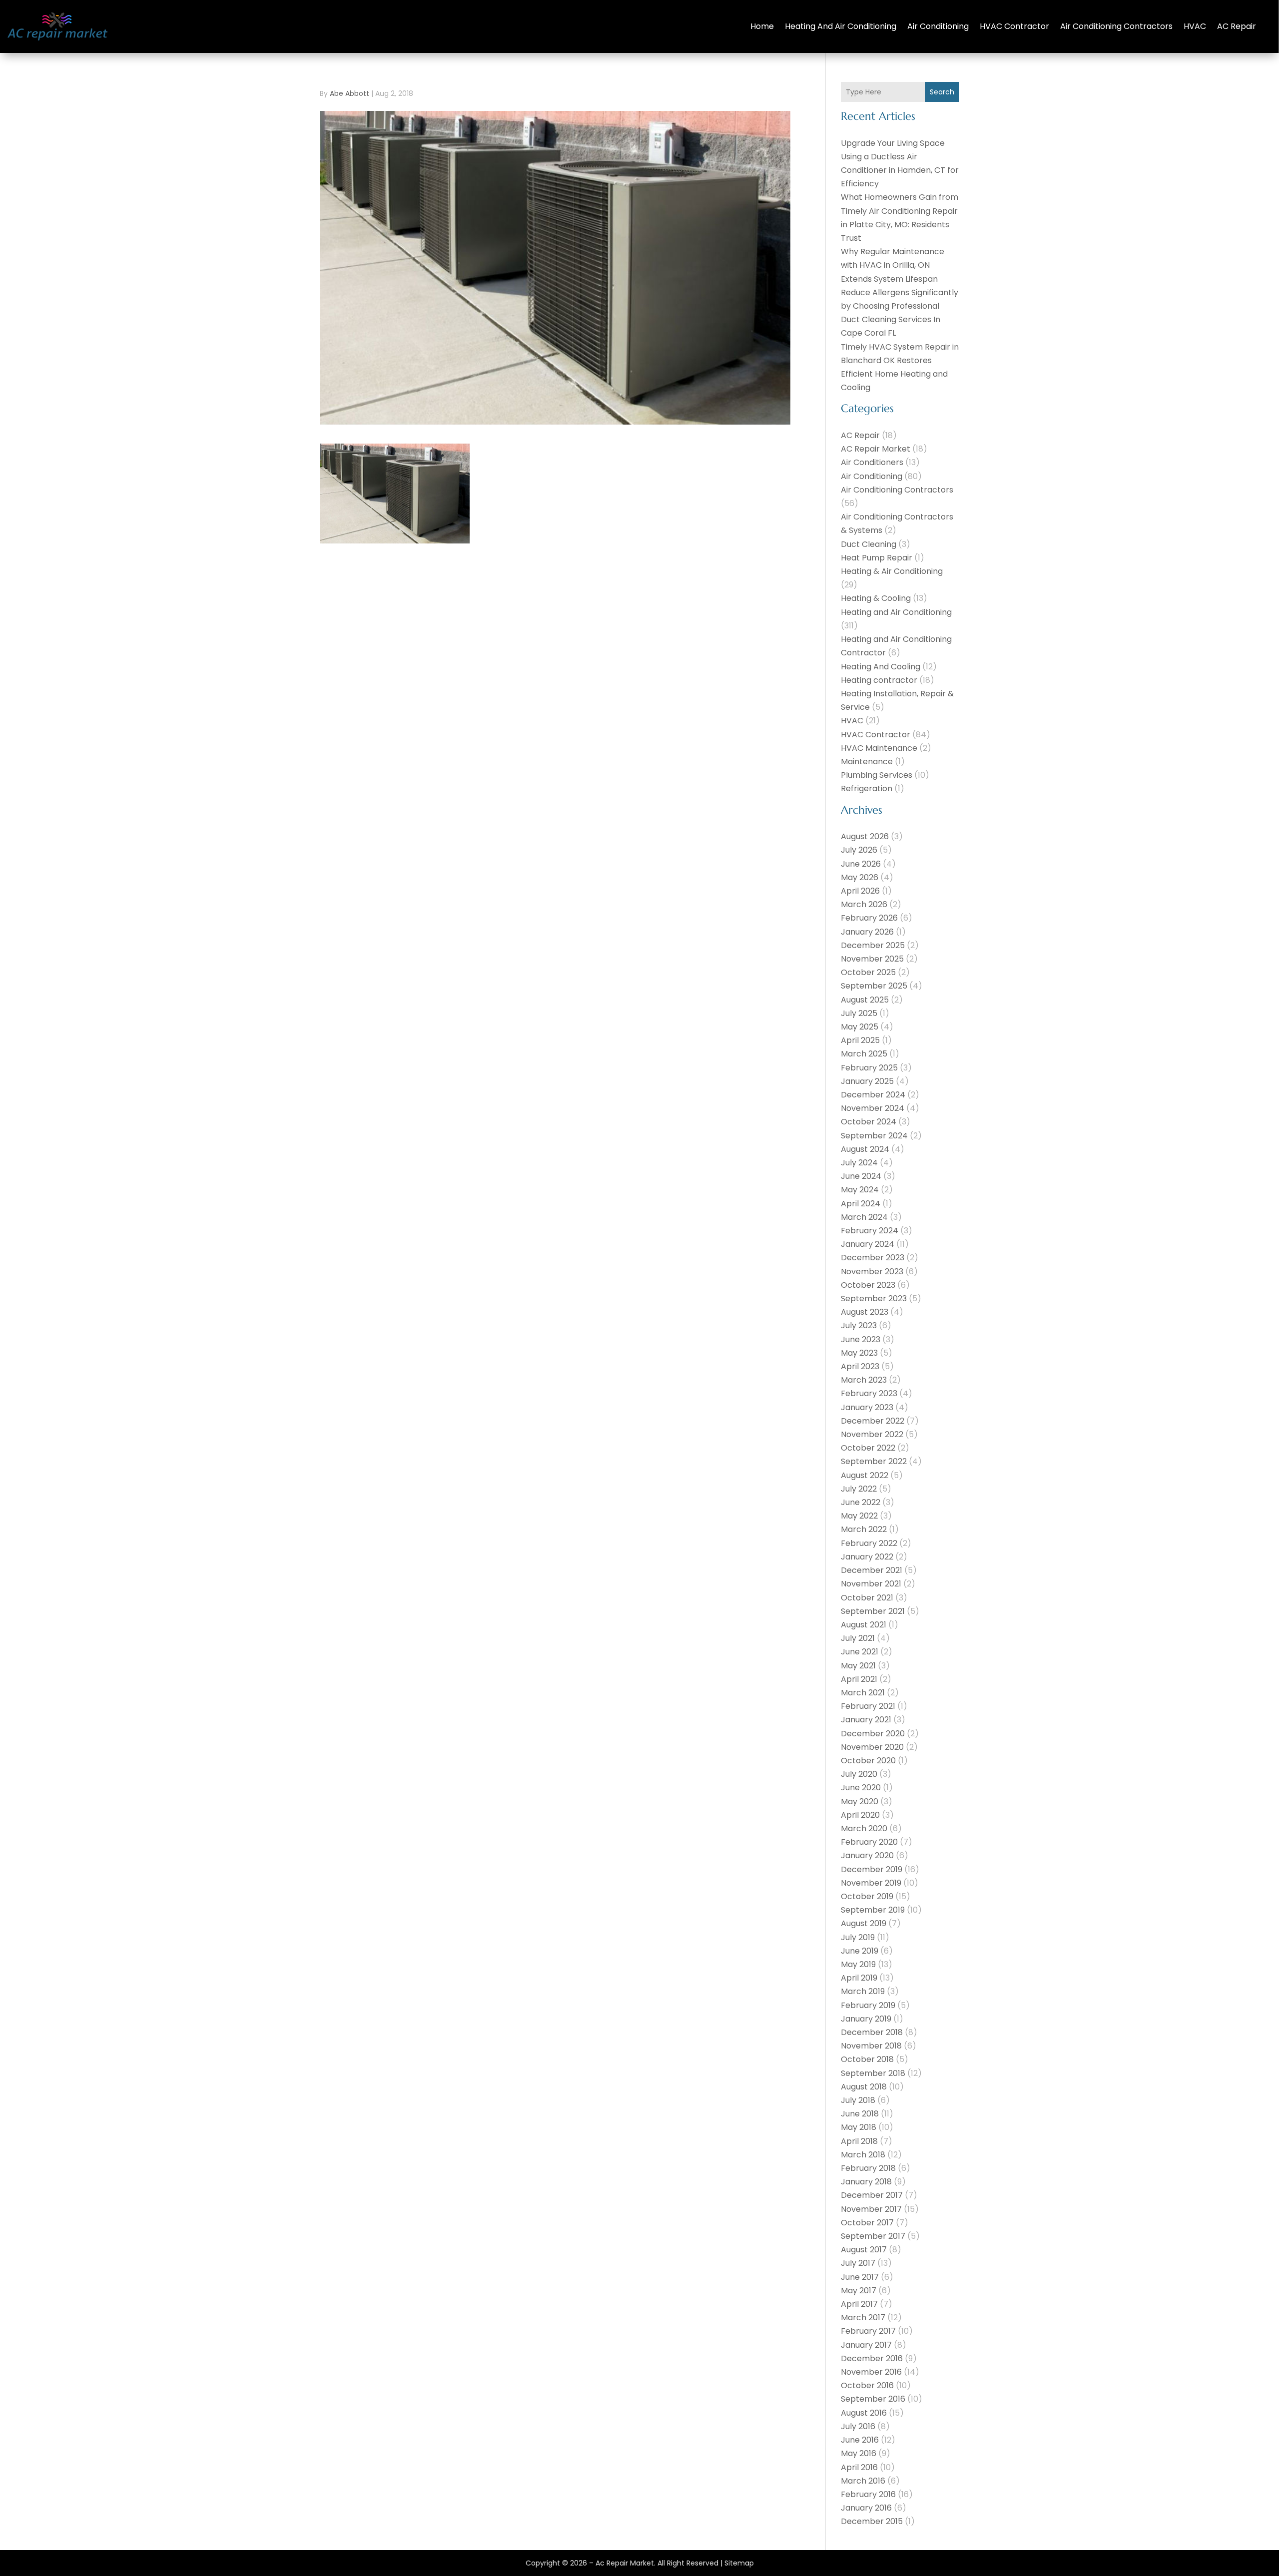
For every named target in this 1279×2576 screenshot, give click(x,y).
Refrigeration (867, 788)
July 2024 (859, 1163)
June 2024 (861, 1176)
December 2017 (872, 2195)
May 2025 (860, 1027)
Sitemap (739, 2563)
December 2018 (872, 2032)
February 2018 (868, 2168)
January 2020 (867, 1855)
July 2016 (858, 2426)
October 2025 (868, 972)
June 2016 (860, 2440)
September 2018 (873, 2073)
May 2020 (860, 1802)
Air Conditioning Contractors (1116, 26)
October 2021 (867, 1598)
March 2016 (863, 2481)
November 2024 (873, 1108)
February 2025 (869, 1068)
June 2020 (861, 1788)
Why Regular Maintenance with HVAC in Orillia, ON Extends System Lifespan (893, 265)
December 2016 (872, 2358)
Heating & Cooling (876, 598)
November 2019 (871, 1883)
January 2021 (866, 1720)
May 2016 (859, 2453)
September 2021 (873, 1611)
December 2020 (873, 1734)
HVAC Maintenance (879, 748)
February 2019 (868, 2005)
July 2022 (859, 1489)
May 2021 (858, 1666)
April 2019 (859, 1978)
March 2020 (864, 1828)
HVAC (1195, 26)
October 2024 (869, 1122)
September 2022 (874, 1461)
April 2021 (859, 1679)
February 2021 (868, 1706)
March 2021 (863, 1693)
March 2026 (864, 904)
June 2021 (860, 1652)
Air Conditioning (938, 26)
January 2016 (866, 2508)
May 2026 (860, 877)
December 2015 (872, 2521)
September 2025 (874, 986)
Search (942, 92)
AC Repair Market (876, 449)
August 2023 (865, 1312)
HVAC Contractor (1014, 26)
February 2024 (870, 1231)
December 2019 (872, 1869)
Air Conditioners (872, 462)
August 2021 (864, 1625)
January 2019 (866, 2019)
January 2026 (867, 932)
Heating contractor (879, 680)
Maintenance (867, 762)
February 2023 (869, 1393)
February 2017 (868, 2331)
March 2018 (863, 2155)
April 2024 (861, 1204)
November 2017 (871, 2209)
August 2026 (865, 836)
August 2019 (864, 1923)
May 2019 (858, 1964)
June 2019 (860, 1951)
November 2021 (871, 1584)
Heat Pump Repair (877, 558)
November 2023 (872, 1272)
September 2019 (873, 1910)
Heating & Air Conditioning (892, 571)
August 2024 (865, 1149)
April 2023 (860, 1366)
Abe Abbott (349, 93)
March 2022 (864, 1529)
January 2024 (868, 1244)
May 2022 (859, 1516)
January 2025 (867, 1081)
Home (762, 26)
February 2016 (868, 2494)
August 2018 (864, 2087)
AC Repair (1237, 26)
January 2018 (866, 2182)
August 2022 (865, 1475)
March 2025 (864, 1054)
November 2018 (871, 2046)
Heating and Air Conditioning (841, 26)
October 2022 (868, 1448)
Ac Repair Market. (626, 2563)
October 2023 (868, 1285)
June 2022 (861, 1502)
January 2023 (867, 1407)
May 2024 (860, 1190)
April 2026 (860, 891)
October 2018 (867, 2059)
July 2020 (859, 1774)
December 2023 (873, 1258)
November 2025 (872, 959)
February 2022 (869, 1543)
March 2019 (863, 1991)
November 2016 (871, 2372)
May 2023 (859, 1353)
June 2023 (861, 1339)
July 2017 (858, 2263)
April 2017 (859, 2304)
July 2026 (859, 850)
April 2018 (859, 2141)
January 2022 (867, 1557)
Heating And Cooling (881, 667)
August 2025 (865, 1000)
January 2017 (866, 2345)
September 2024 (874, 1136)
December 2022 (873, 1421)
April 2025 (860, 1040)
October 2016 (867, 2385)
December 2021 (872, 1570)
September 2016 (873, 2399)
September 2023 (874, 1298)
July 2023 (859, 1325)
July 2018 (858, 2100)
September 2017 (873, 2236)
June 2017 (860, 2277)
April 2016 (859, 2467)
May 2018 (859, 2127)
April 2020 (860, 1815)
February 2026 (869, 918)
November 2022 (872, 1434)
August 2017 (864, 2250)
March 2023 (864, 1380)
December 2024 (873, 1095)
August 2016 (864, 2413)
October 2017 (867, 2223)
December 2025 (873, 945)
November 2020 (872, 1747)
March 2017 (863, 2318)
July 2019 (858, 1937)
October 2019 (867, 1896)
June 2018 (860, 2114)
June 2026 (861, 864)
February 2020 (869, 1842)
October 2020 (868, 1761)
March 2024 (864, 1217)
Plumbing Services (877, 775)
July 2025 (859, 1013)
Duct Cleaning (869, 544)
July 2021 (858, 1638)
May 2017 (859, 2291)
